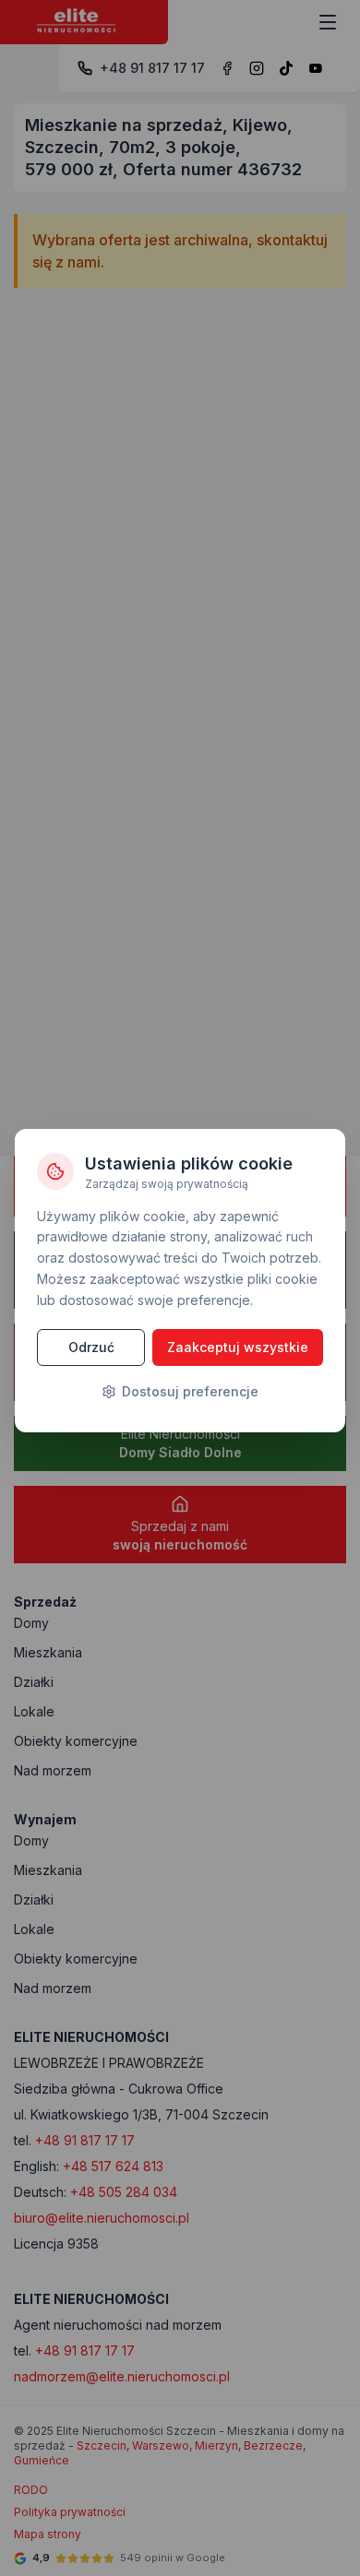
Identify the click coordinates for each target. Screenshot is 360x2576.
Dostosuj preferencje (190, 1391)
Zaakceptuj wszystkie (238, 1347)
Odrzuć (91, 1347)
